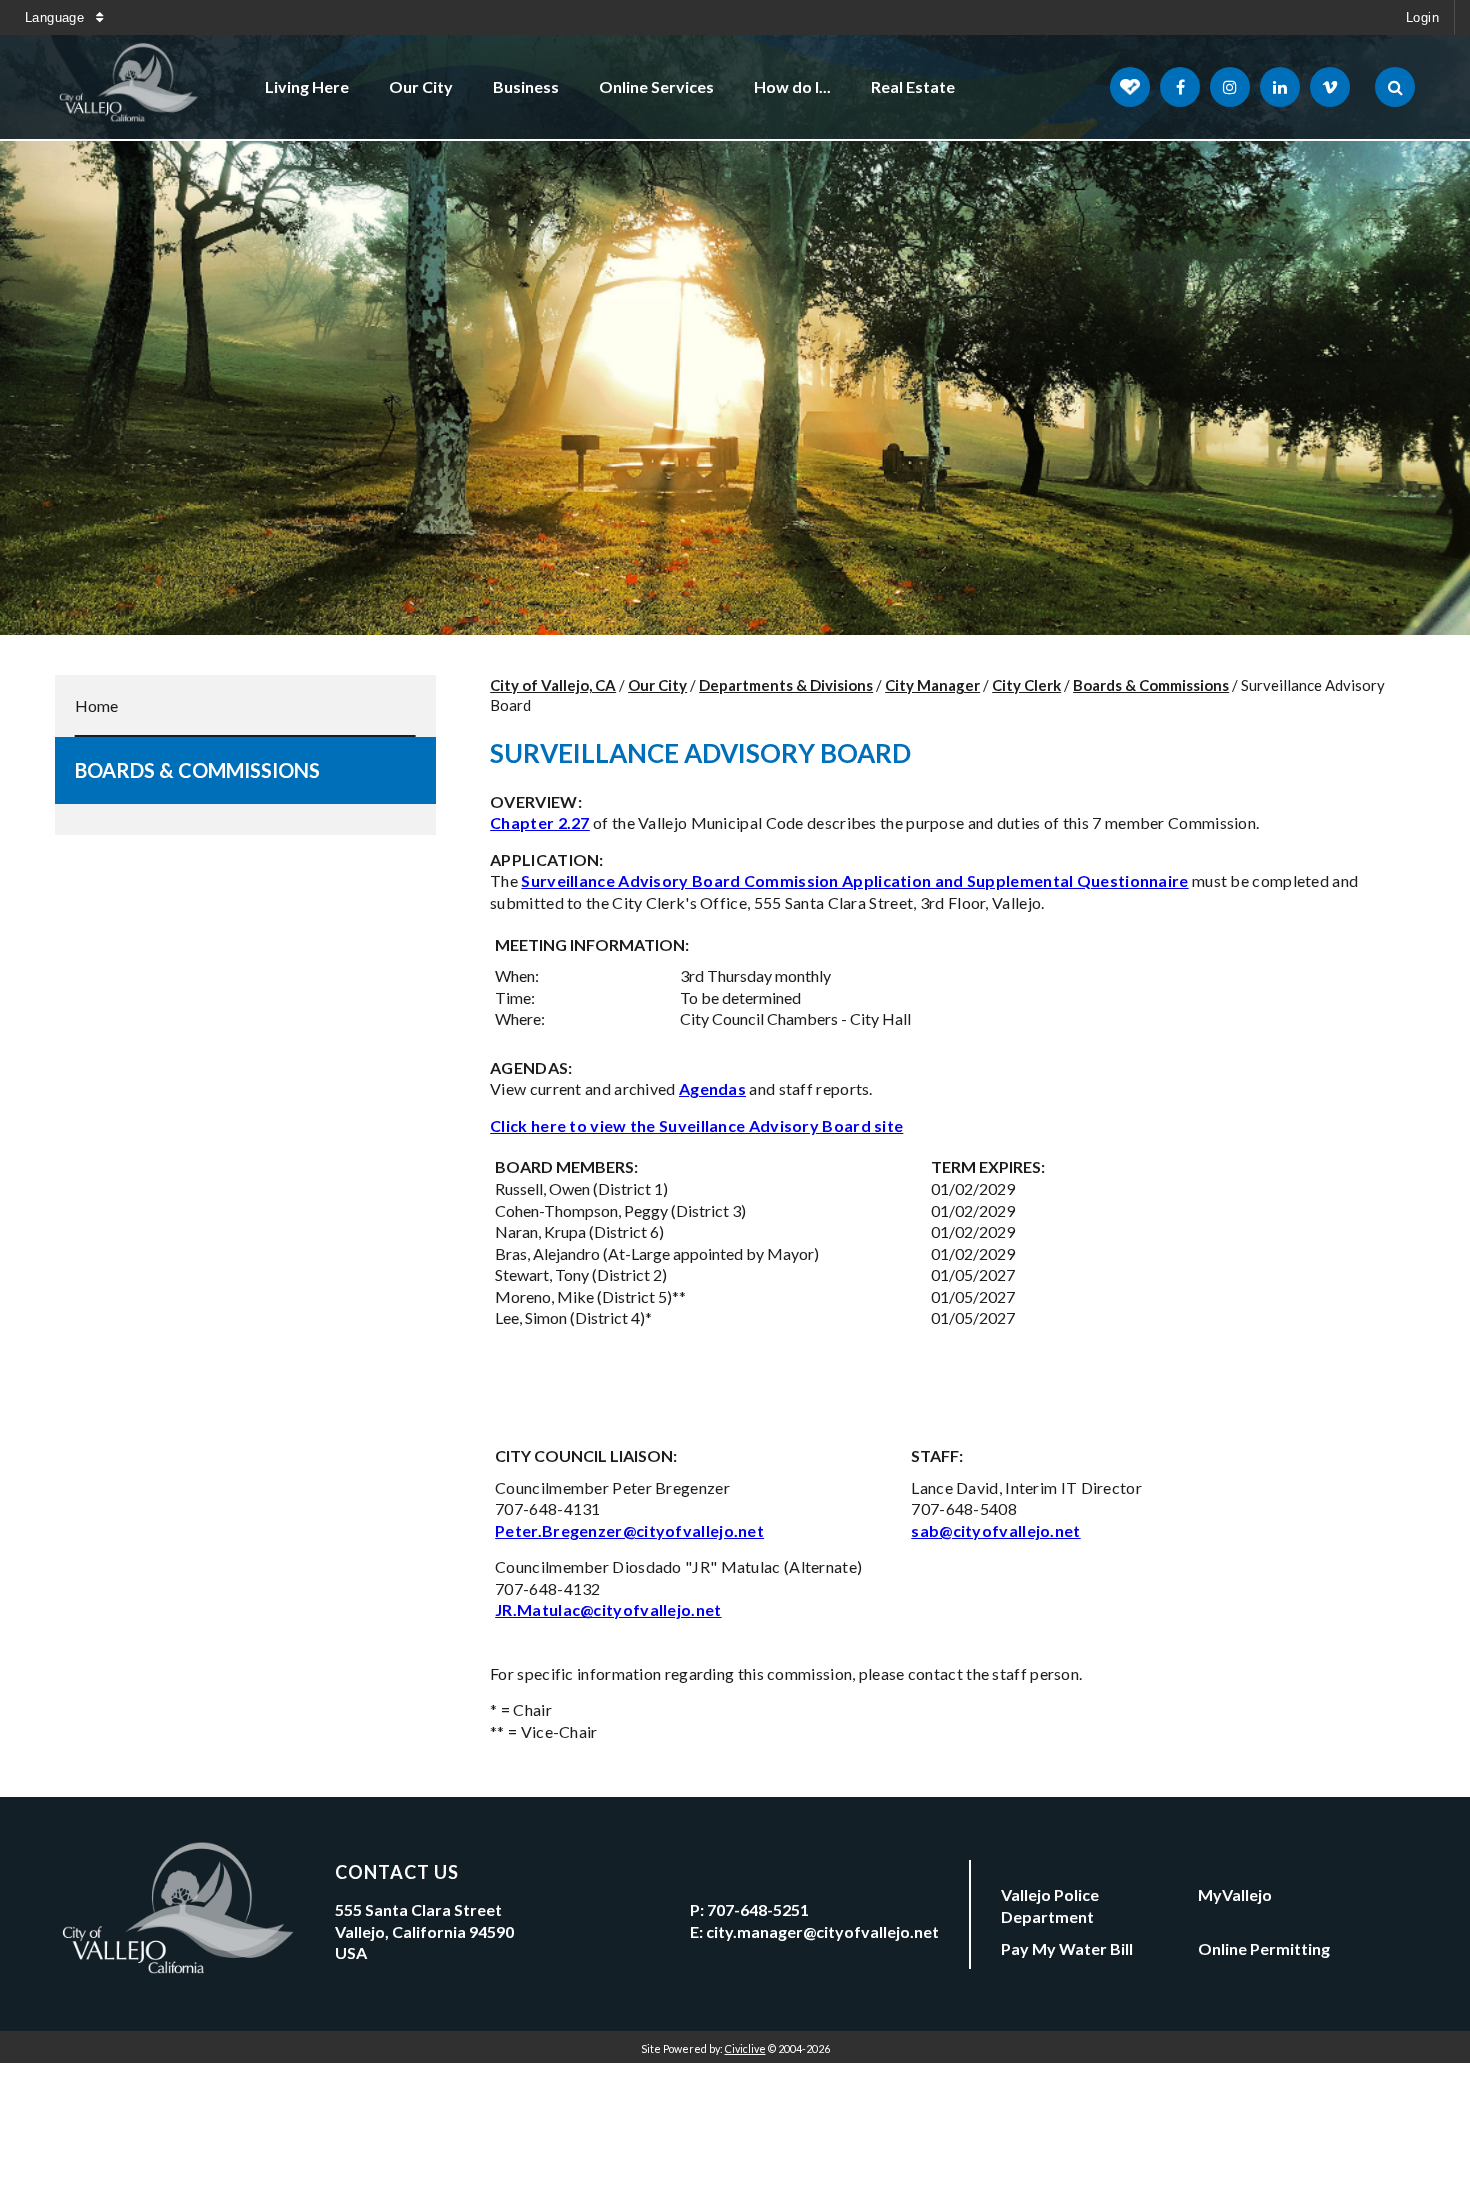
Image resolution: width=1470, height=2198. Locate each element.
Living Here (307, 86)
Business (526, 86)
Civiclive (745, 2048)
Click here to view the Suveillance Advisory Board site (696, 1125)
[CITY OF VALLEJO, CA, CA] (130, 87)
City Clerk (1026, 685)
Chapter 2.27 (540, 822)
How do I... (792, 86)
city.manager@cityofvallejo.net (822, 1931)
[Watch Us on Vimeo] (1330, 87)
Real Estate (913, 86)
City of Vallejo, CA (553, 685)
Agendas (712, 1088)
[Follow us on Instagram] (1230, 87)
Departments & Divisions (786, 685)
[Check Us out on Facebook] (1180, 87)
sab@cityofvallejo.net (995, 1530)
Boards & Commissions (197, 770)
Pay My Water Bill (1067, 1948)
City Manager (932, 685)
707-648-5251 (758, 1909)
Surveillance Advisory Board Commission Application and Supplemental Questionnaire (854, 880)
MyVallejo (1235, 1894)
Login (1422, 17)
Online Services (656, 86)
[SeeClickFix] (1130, 87)
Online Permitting (1264, 1948)
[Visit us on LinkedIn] (1280, 87)
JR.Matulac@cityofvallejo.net (608, 1609)
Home (96, 705)
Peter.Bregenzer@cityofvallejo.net (629, 1530)
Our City (421, 86)
